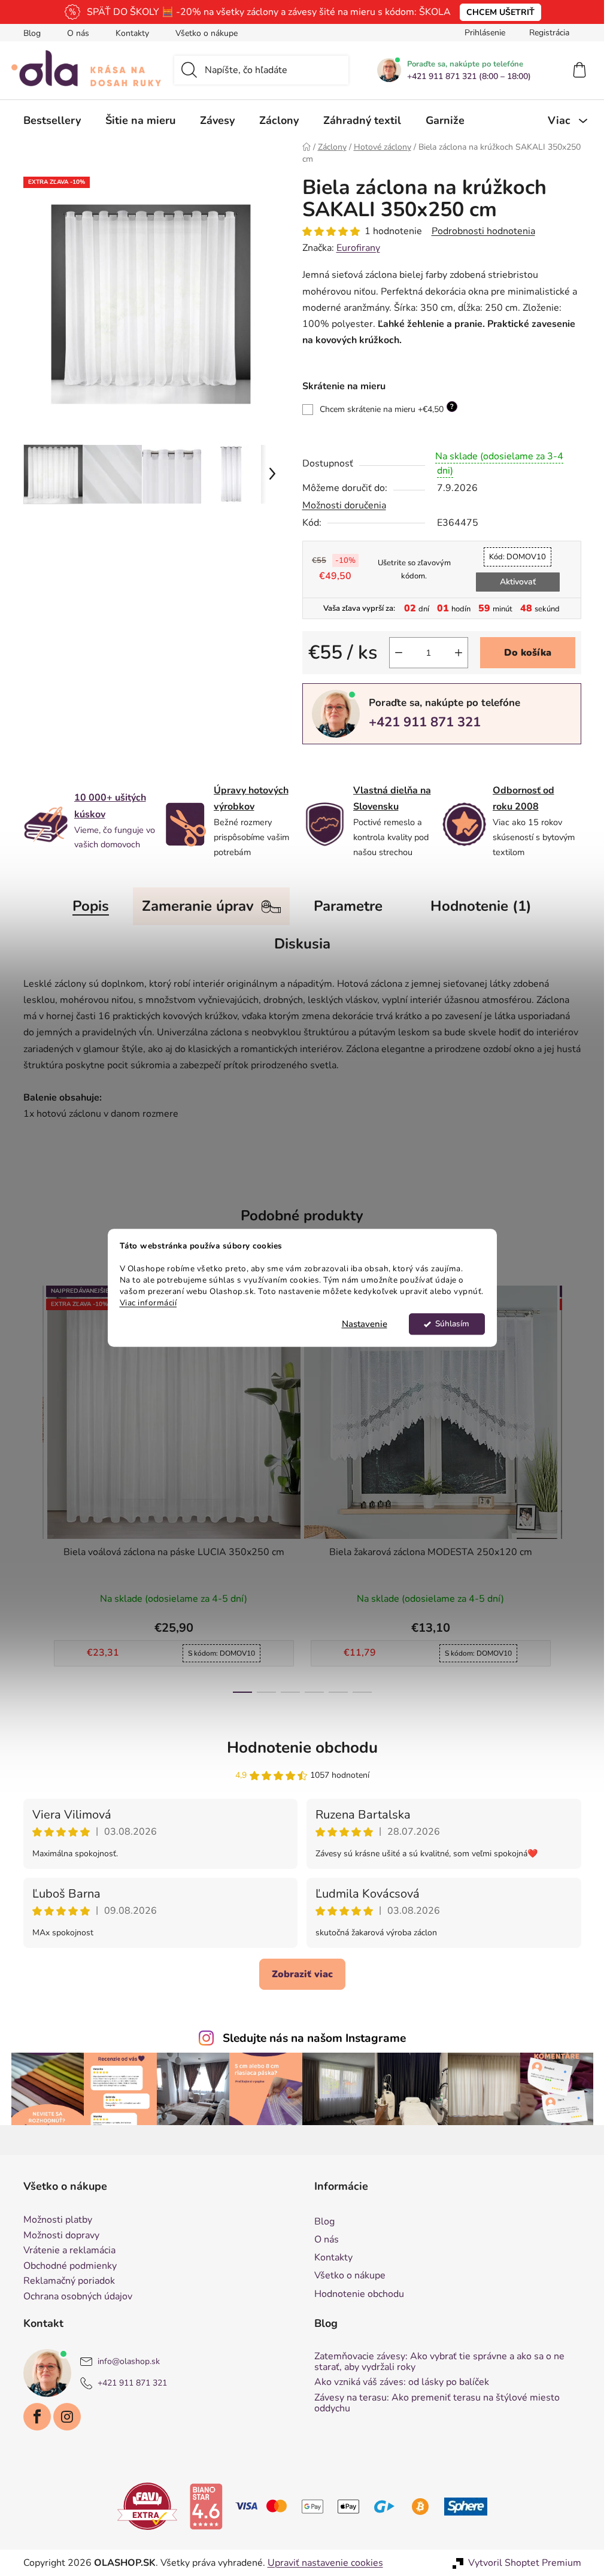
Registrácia (549, 33)
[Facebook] (37, 2417)
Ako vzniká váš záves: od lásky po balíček (402, 2383)
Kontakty (132, 33)
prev (33, 1486)
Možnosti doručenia (344, 505)
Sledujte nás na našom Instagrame (314, 2038)
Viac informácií (148, 1303)
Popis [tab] (91, 906)
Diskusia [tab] (302, 944)
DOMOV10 (518, 557)
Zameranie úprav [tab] (198, 906)
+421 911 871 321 (425, 722)
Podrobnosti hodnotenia (483, 231)
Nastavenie (365, 1325)
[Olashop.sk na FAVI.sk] (147, 2506)
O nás (78, 33)
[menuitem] (52, 120)
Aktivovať (518, 582)
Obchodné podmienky (70, 2266)
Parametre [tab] (348, 906)
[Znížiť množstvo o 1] (399, 653)
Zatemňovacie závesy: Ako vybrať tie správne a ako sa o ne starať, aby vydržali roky (439, 2362)
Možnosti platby (58, 2220)
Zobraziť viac (302, 1974)
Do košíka (528, 653)
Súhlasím (452, 1324)
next (572, 1486)
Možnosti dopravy (61, 2236)
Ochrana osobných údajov (78, 2297)
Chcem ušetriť (500, 12)
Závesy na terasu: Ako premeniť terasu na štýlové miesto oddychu (437, 2403)
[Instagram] (67, 2417)
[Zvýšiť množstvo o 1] (459, 653)
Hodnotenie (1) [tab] (481, 906)
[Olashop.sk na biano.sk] (206, 2506)
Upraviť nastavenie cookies (325, 2563)
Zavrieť (385, 764)
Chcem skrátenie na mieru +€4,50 (387, 408)
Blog (32, 33)
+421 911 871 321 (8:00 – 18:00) (469, 77)
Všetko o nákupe (207, 33)
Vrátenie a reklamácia (69, 2251)
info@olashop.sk (129, 2362)
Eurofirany (358, 248)
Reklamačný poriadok (69, 2281)
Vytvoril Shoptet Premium (525, 2563)
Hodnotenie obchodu (302, 1748)
